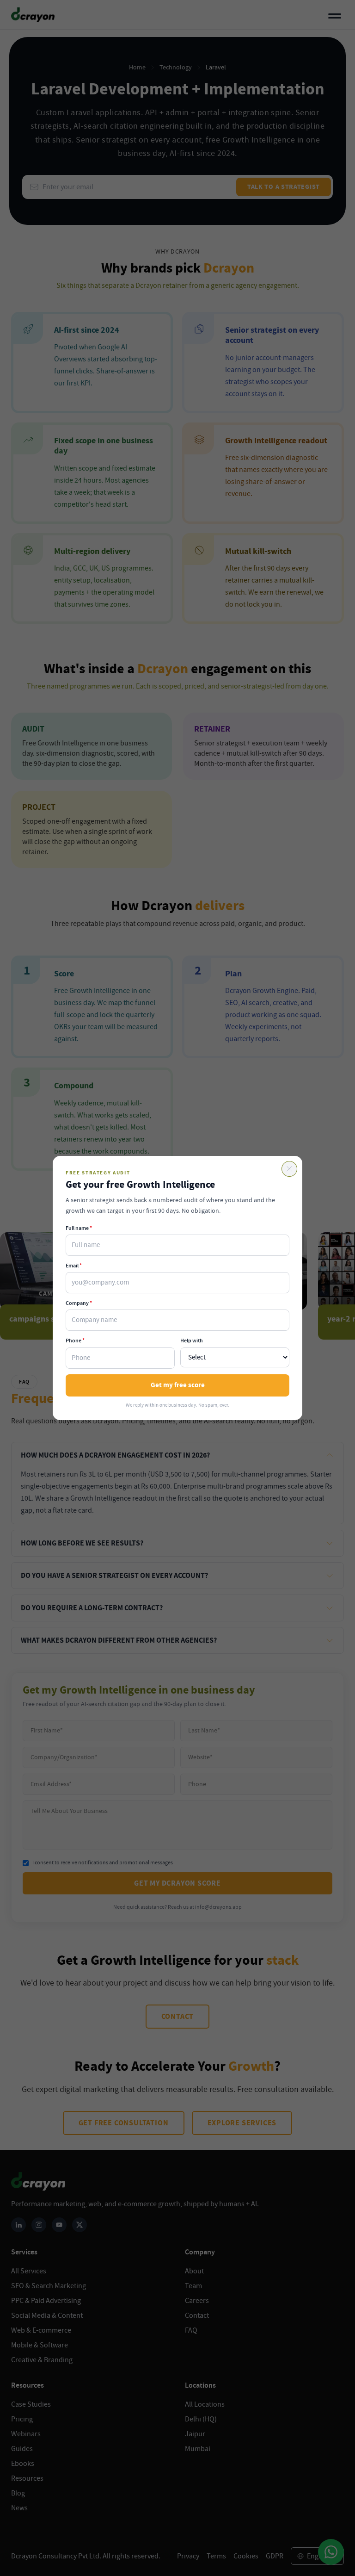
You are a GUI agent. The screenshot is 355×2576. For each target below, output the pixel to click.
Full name (79, 1228)
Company (79, 1303)
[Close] (289, 1169)
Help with (192, 1341)
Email (74, 1266)
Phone (75, 1341)
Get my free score (178, 1385)
